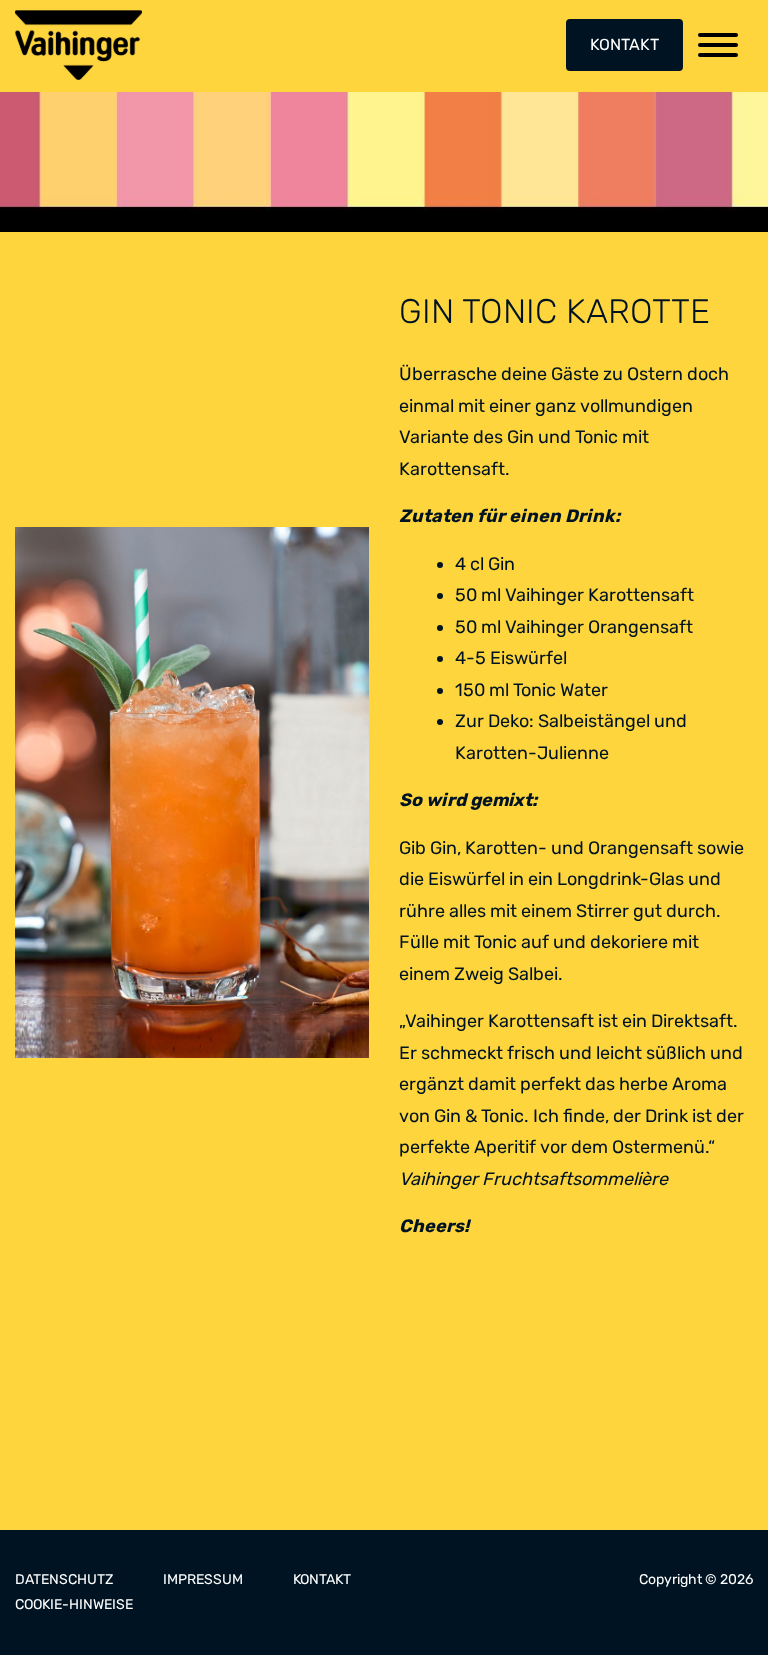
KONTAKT (624, 44)
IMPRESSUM (203, 1579)
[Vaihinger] (78, 45)
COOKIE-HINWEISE (74, 1604)
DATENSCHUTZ (64, 1579)
